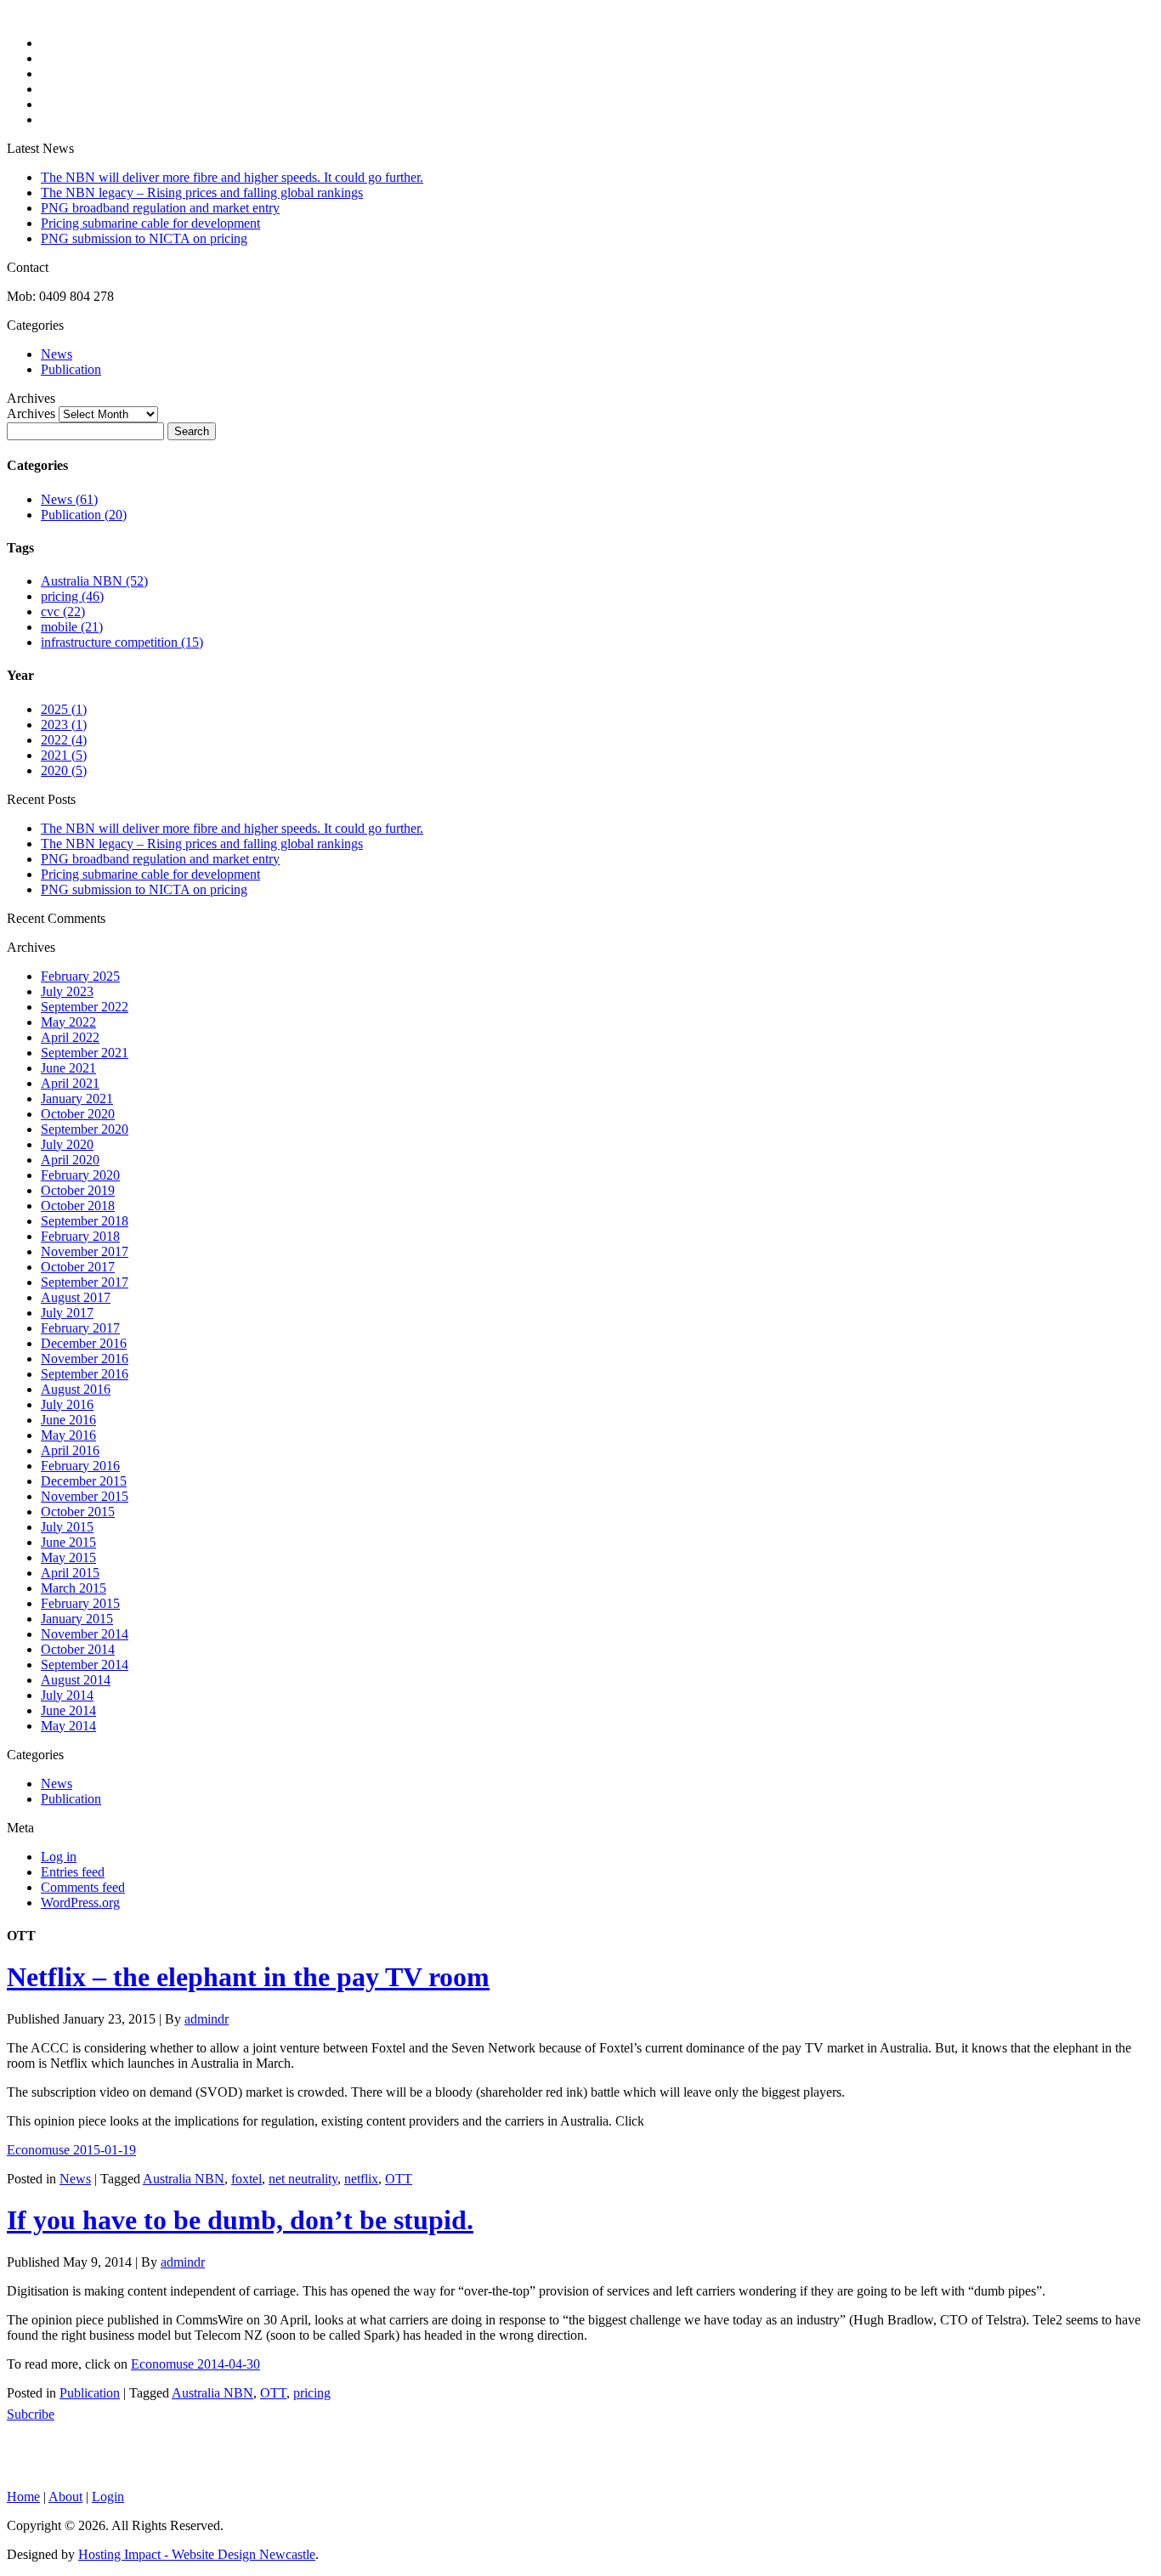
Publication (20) (84, 515)
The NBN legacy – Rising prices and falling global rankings (202, 192)
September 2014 (85, 1664)
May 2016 (68, 1435)
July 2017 (67, 1313)
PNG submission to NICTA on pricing (144, 238)
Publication (71, 369)
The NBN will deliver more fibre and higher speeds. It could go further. (232, 177)
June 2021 (68, 1068)
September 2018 (85, 1221)
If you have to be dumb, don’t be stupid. (240, 2220)
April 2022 (70, 1037)
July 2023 (67, 991)
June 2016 (68, 1420)
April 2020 (70, 1160)
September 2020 (85, 1129)
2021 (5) (64, 755)
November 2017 (85, 1251)
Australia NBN (184, 2179)
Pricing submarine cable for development (150, 223)
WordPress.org (80, 1902)
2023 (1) (64, 725)
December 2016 (84, 1343)
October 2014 (78, 1649)
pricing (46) (72, 596)
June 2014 (68, 1710)
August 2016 (76, 1389)
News (57, 354)
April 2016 (70, 1450)
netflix (361, 2179)
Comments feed (83, 1887)
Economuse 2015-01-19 (71, 2150)
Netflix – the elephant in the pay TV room (248, 1977)
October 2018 (78, 1206)
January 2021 (77, 1098)
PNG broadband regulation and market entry (160, 208)
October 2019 (78, 1190)
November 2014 (85, 1634)
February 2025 (80, 976)
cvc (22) (63, 611)
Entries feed (73, 1872)
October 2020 (78, 1114)
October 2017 (78, 1267)
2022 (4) (64, 740)
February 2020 (80, 1175)
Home (23, 2497)
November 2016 (85, 1359)
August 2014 (76, 1680)
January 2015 (77, 1619)
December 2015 (84, 1481)
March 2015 (74, 1588)
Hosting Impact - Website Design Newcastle (197, 2554)
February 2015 (80, 1603)
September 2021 (85, 1053)
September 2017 (85, 1282)
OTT (399, 2179)
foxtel (246, 2179)
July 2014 (67, 1695)
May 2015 (68, 1557)
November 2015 (85, 1496)
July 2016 (67, 1404)
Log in (59, 1857)
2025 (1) (64, 709)
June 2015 (68, 1542)
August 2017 (76, 1297)
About (65, 2497)
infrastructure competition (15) (122, 642)
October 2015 (78, 1512)
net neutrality (303, 2179)
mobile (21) (72, 627)
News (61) (69, 499)
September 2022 (85, 1007)
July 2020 (67, 1144)
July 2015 (67, 1527)
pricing (312, 2393)
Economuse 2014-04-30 (195, 2364)
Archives (31, 413)
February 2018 (80, 1236)
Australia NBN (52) (94, 581)
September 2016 (85, 1374)
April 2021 (70, 1083)
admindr (207, 2019)
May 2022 (68, 1022)
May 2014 (68, 1726)
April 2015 (70, 1573)
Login (108, 2497)
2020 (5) (64, 770)
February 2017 (80, 1328)
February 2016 (80, 1466)
